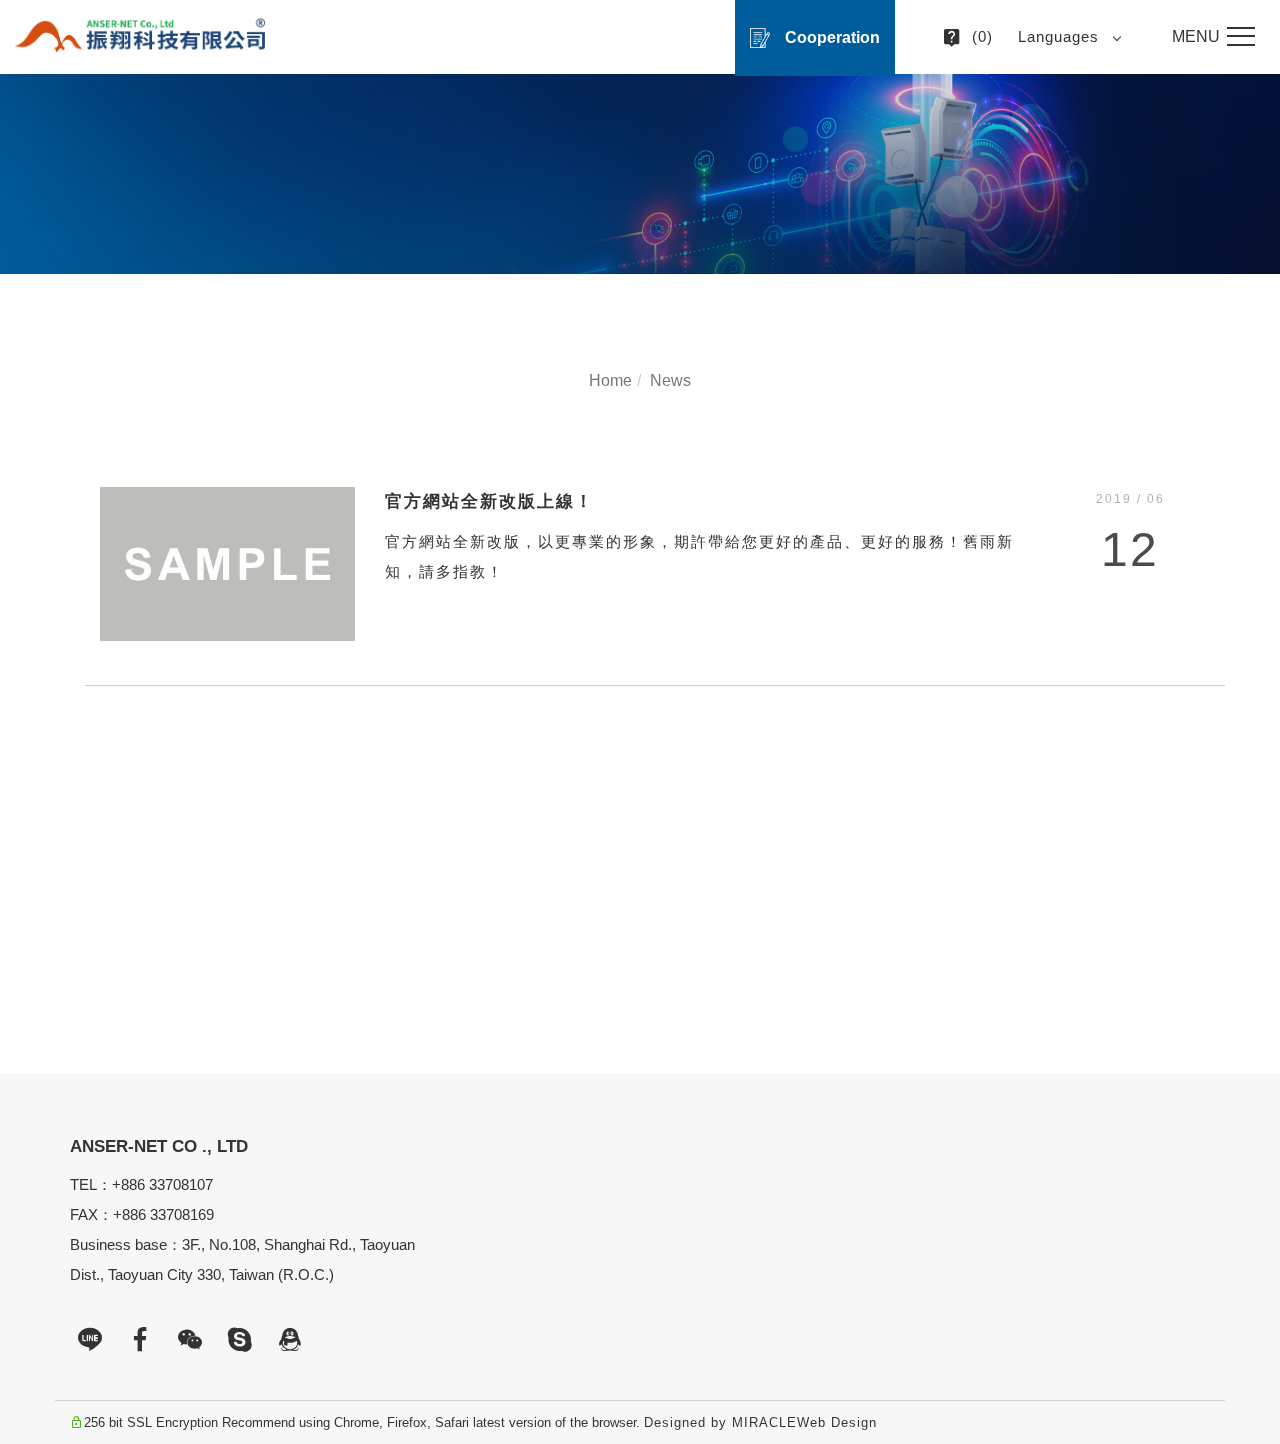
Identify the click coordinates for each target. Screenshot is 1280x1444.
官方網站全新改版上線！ (489, 501)
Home (610, 380)
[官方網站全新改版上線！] (227, 562)
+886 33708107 (162, 1184)
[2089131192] (290, 1340)
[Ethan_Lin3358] (190, 1340)
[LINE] (90, 1340)
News (670, 380)
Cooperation (832, 37)
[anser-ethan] (240, 1340)
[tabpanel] (640, 174)
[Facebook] (140, 1340)
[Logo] (140, 35)
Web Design (837, 1422)
